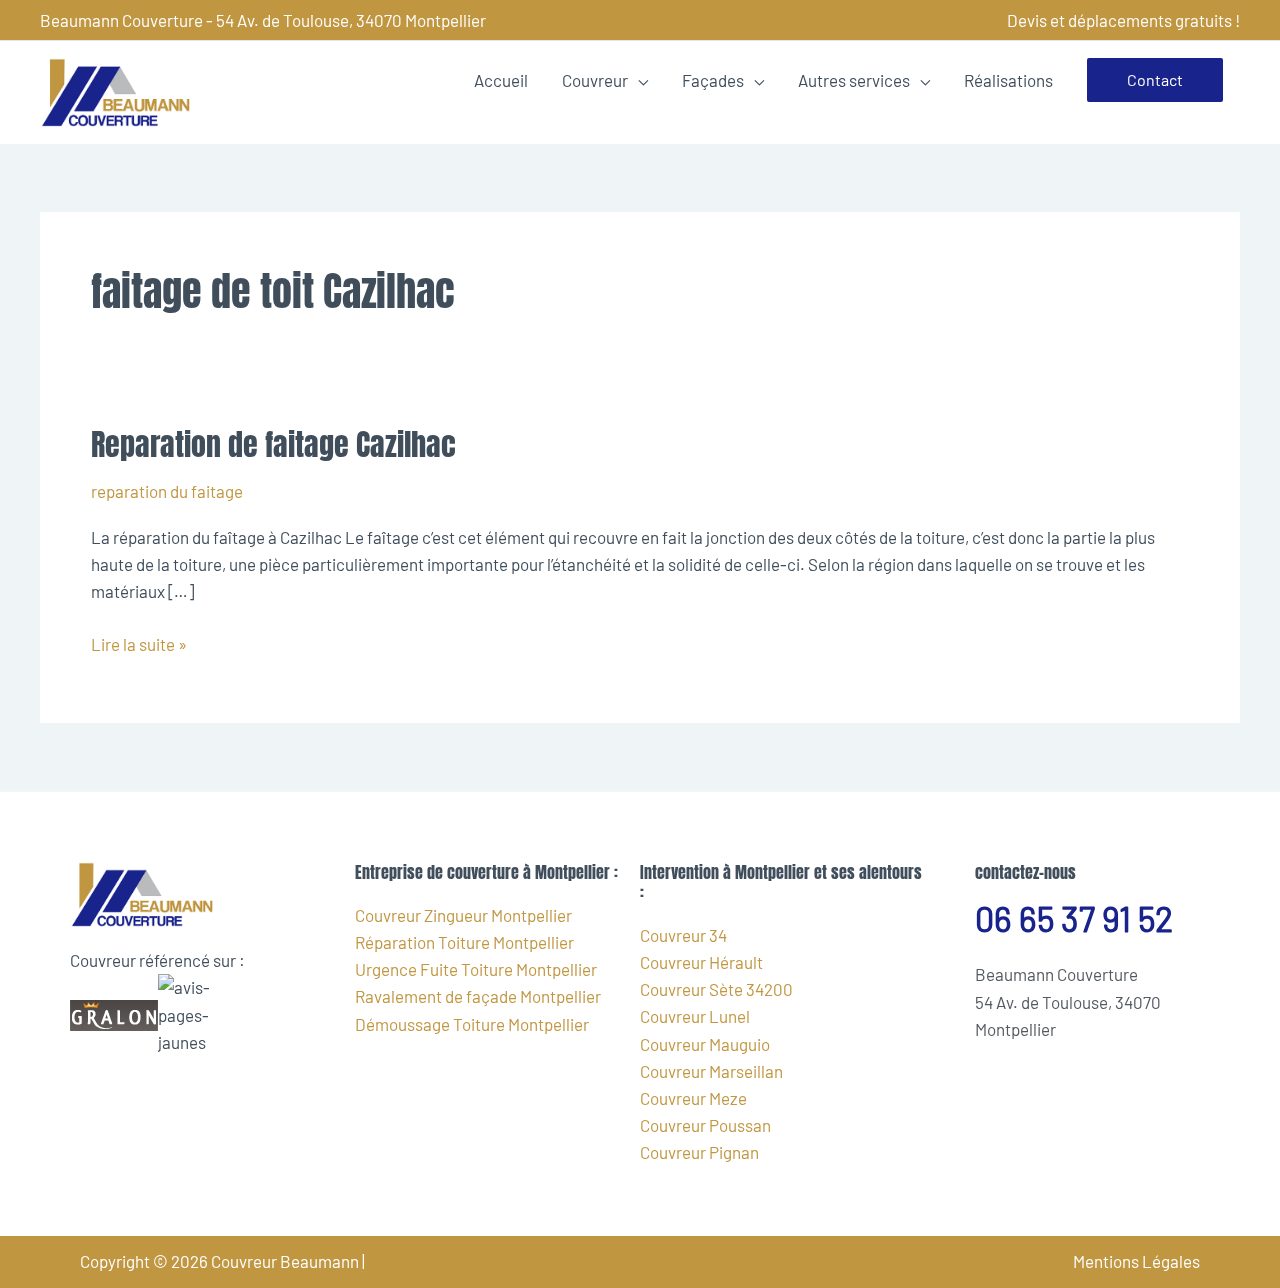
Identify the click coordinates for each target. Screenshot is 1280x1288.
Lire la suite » (139, 642)
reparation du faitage (167, 491)
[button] (1155, 80)
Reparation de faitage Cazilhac (273, 444)
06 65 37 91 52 (1074, 918)
